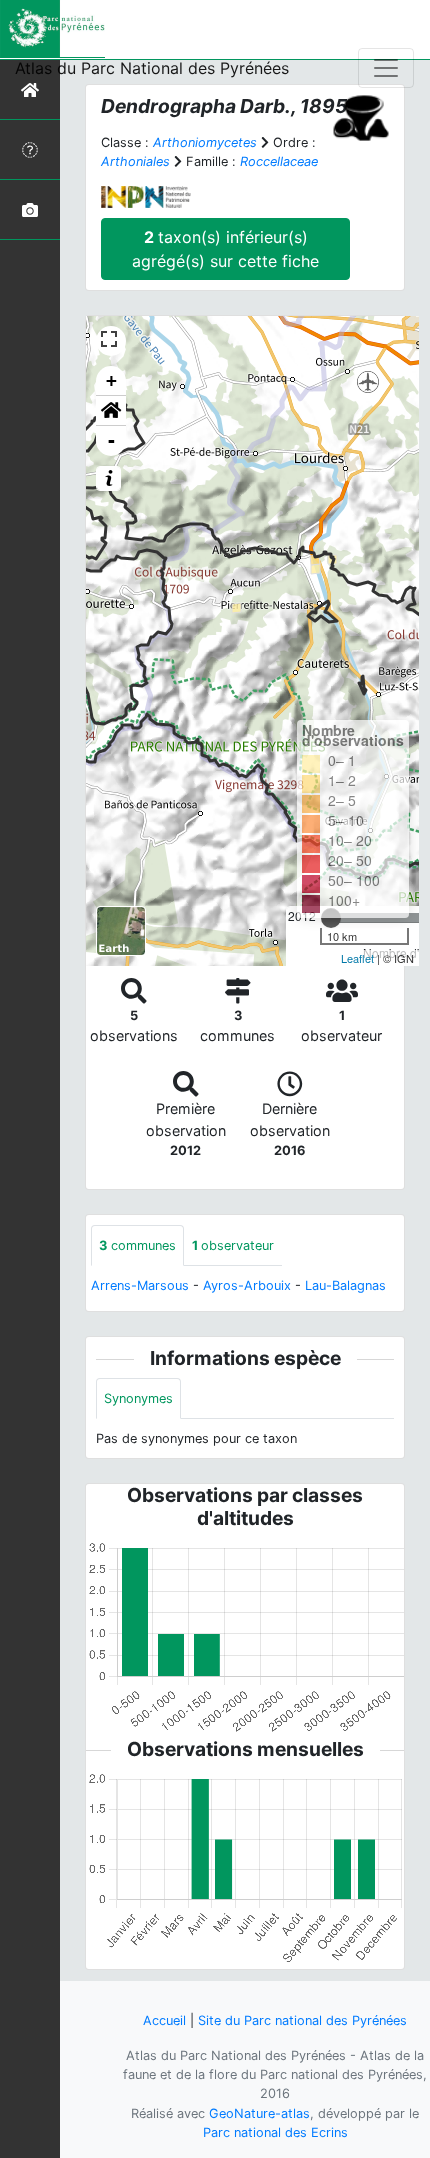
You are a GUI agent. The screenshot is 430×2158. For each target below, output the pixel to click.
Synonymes (138, 1398)
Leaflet (357, 958)
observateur (233, 1245)
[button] (111, 411)
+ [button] (111, 380)
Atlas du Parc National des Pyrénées (152, 68)
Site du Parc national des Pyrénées (302, 2020)
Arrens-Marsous (140, 1285)
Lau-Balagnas (345, 1285)
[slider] (331, 918)
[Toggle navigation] (386, 68)
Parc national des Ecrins (275, 2132)
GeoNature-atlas (259, 2113)
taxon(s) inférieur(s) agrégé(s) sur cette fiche (225, 249)
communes (137, 1245)
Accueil (164, 2020)
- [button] (111, 440)
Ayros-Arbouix (247, 1285)
